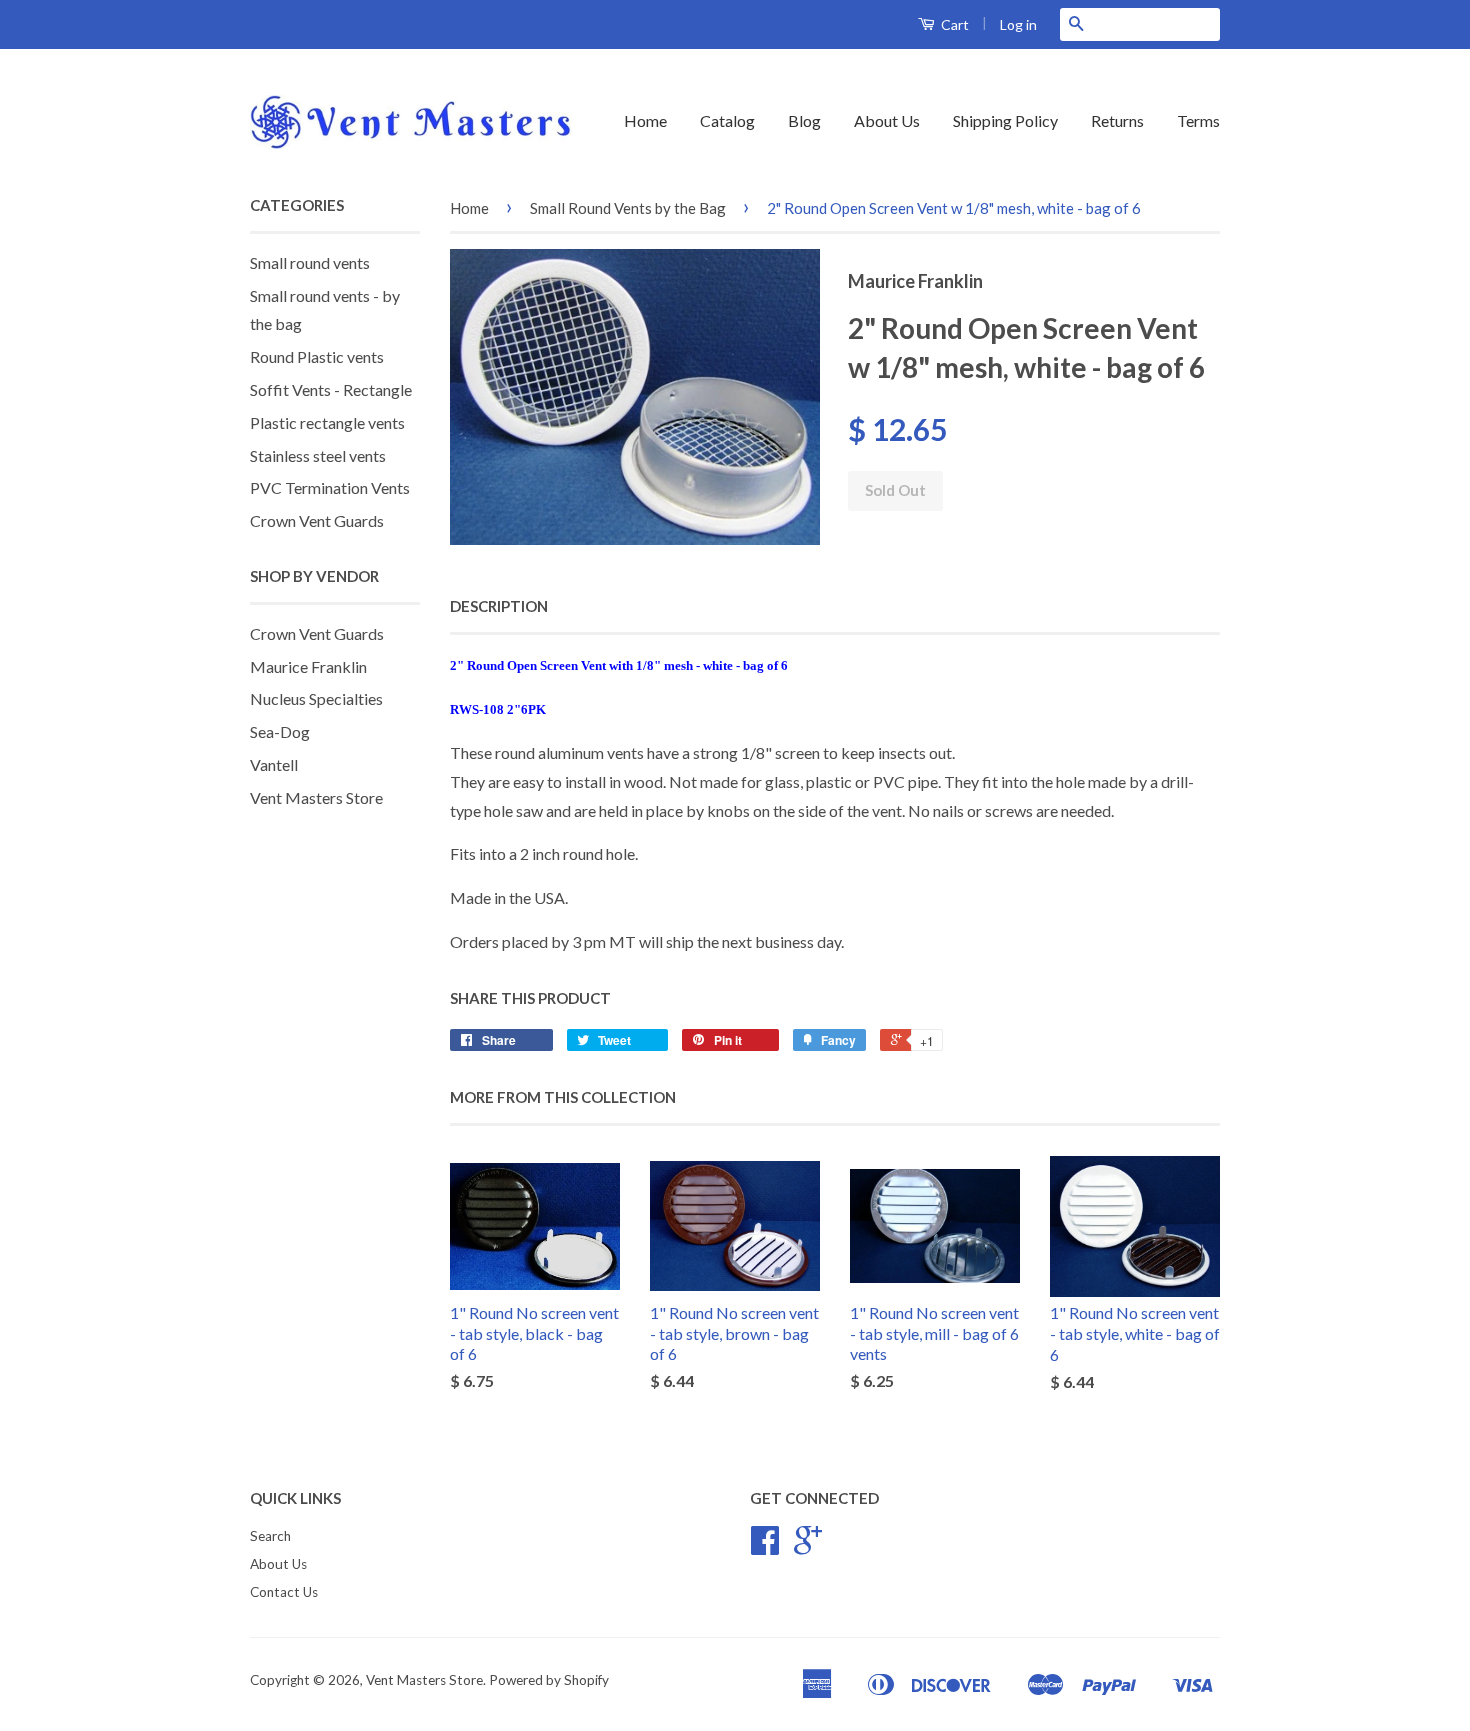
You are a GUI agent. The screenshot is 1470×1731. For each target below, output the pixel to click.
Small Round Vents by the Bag (628, 208)
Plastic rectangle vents (327, 422)
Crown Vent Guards (317, 520)
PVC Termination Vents (330, 487)
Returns (1117, 120)
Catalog (727, 120)
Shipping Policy (1005, 120)
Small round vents (310, 262)
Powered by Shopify (549, 1680)
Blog (804, 120)
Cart (953, 24)
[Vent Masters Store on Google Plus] (808, 1547)
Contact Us (284, 1592)
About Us (887, 120)
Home (645, 120)
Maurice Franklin (308, 666)
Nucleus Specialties (316, 698)
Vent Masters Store (316, 797)
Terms (1198, 120)
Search (270, 1536)
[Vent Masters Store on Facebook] (765, 1547)
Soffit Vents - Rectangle (331, 389)
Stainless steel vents (318, 455)
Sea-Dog (280, 731)
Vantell (274, 764)
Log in (1018, 24)
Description (499, 606)
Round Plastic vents (317, 356)
